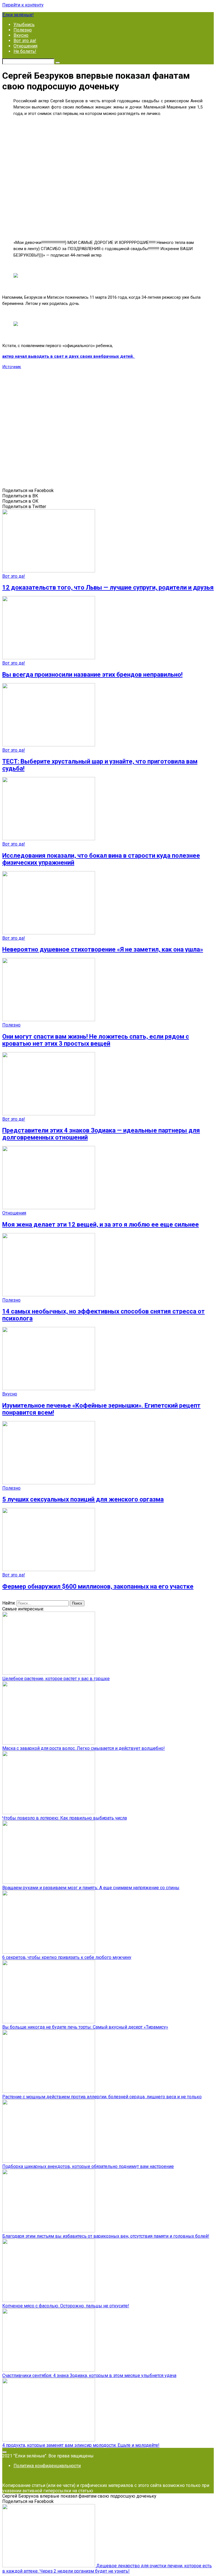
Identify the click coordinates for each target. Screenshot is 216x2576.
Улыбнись (24, 25)
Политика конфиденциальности (47, 2466)
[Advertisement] (108, 177)
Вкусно (21, 35)
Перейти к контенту (23, 5)
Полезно (23, 30)
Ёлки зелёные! (18, 15)
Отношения (25, 46)
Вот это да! (25, 41)
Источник (12, 367)
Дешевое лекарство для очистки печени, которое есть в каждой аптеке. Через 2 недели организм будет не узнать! (107, 2568)
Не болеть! (25, 51)
